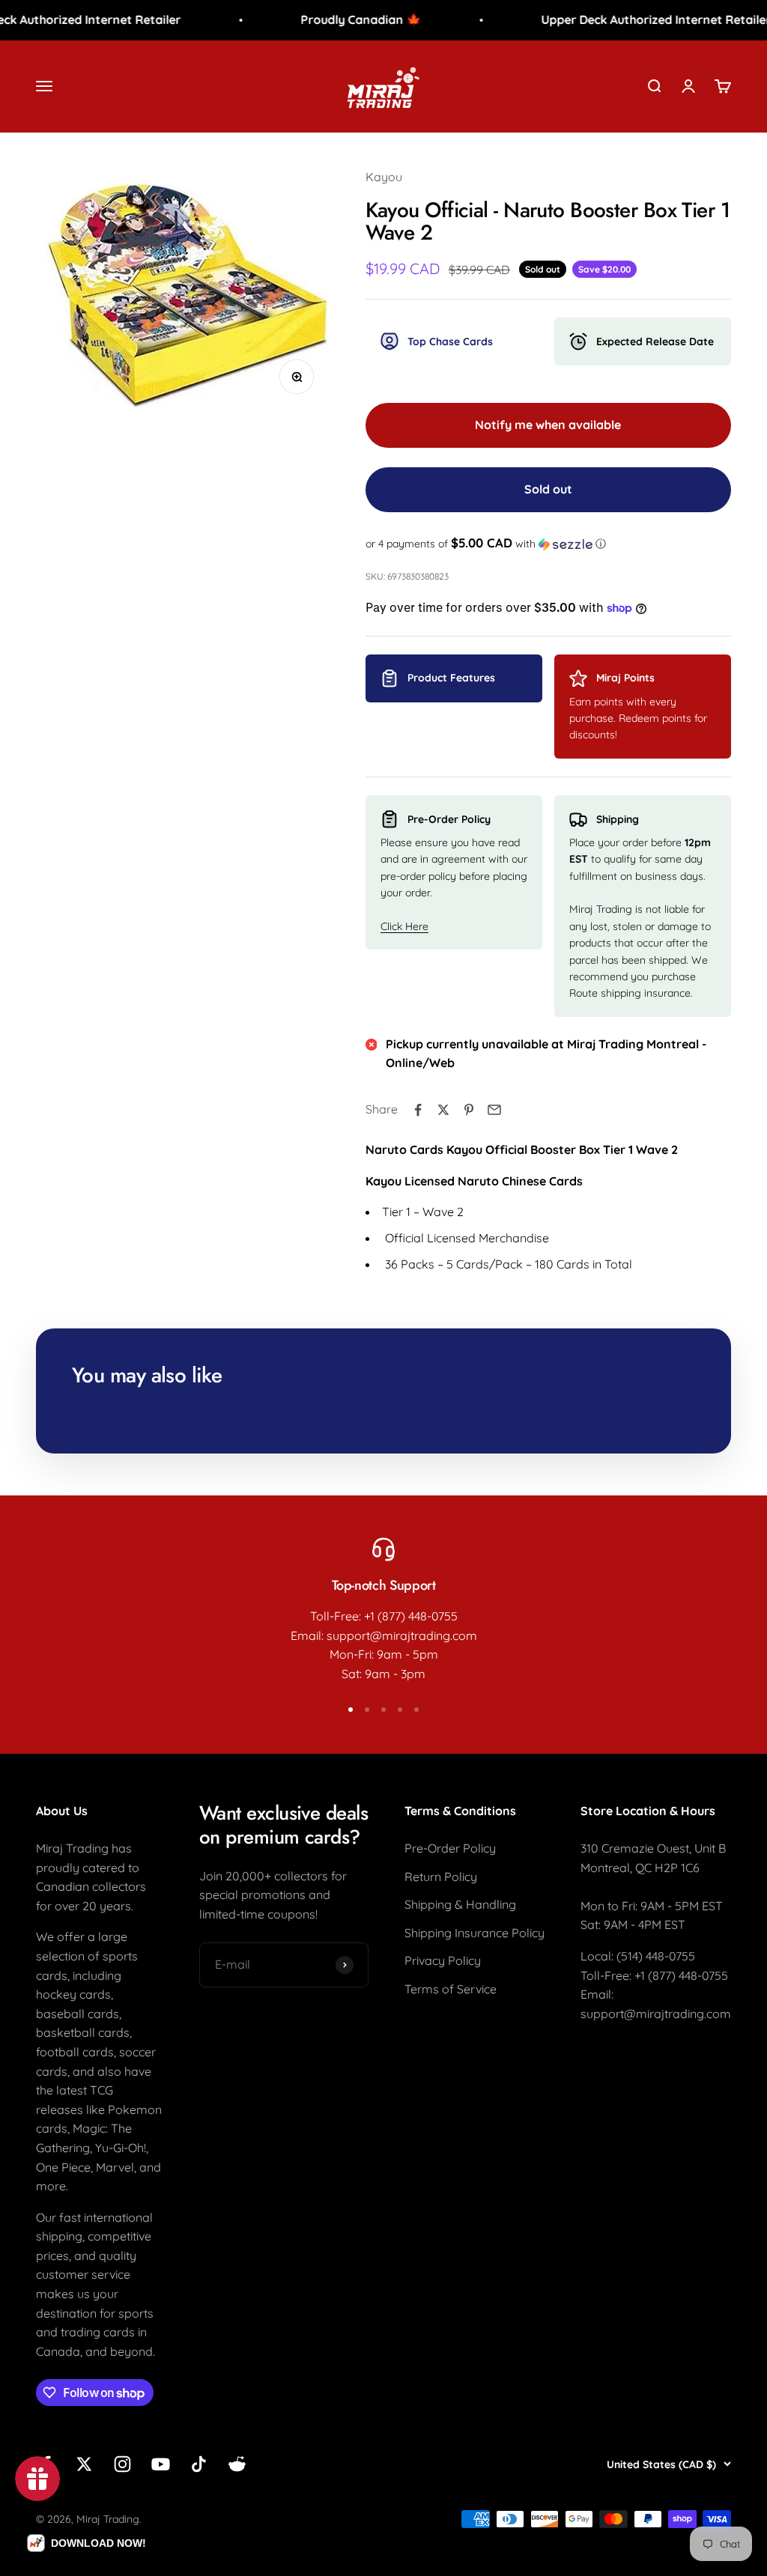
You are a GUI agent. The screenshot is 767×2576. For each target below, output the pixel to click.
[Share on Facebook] (418, 1110)
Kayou (384, 177)
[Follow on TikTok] (199, 2464)
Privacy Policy (443, 1960)
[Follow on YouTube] (161, 2464)
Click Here (404, 926)
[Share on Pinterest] (469, 1110)
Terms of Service (451, 1989)
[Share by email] (494, 1110)
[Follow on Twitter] (84, 2464)
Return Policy (441, 1877)
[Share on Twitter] (443, 1110)
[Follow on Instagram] (122, 2464)
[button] (548, 544)
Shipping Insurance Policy (475, 1933)
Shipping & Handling (460, 1904)
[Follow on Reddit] (237, 2464)
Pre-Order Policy (450, 1848)
